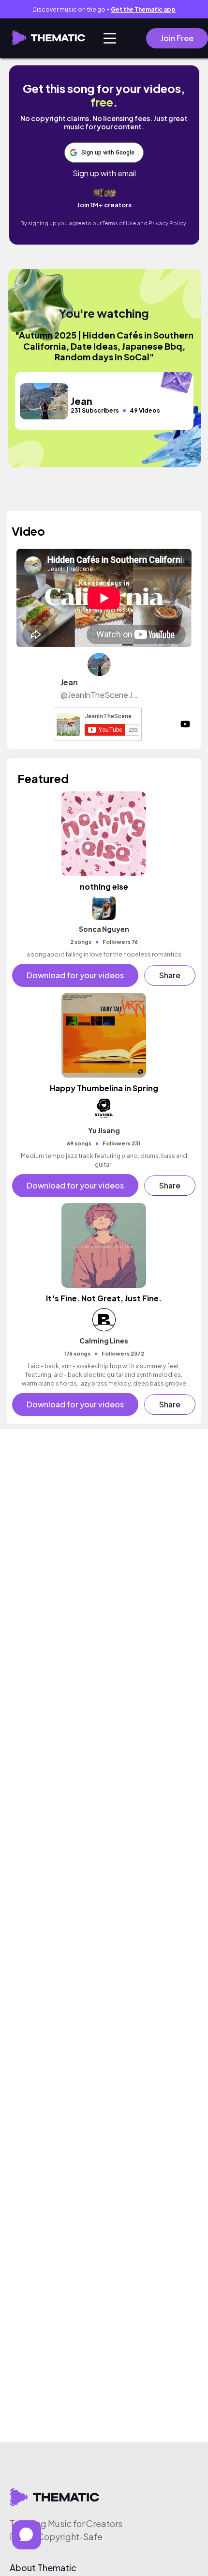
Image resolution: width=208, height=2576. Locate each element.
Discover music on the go (104, 9)
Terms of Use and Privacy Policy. (145, 223)
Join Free (177, 38)
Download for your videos (75, 975)
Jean (69, 682)
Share (170, 975)
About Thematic (43, 2568)
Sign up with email (104, 173)
